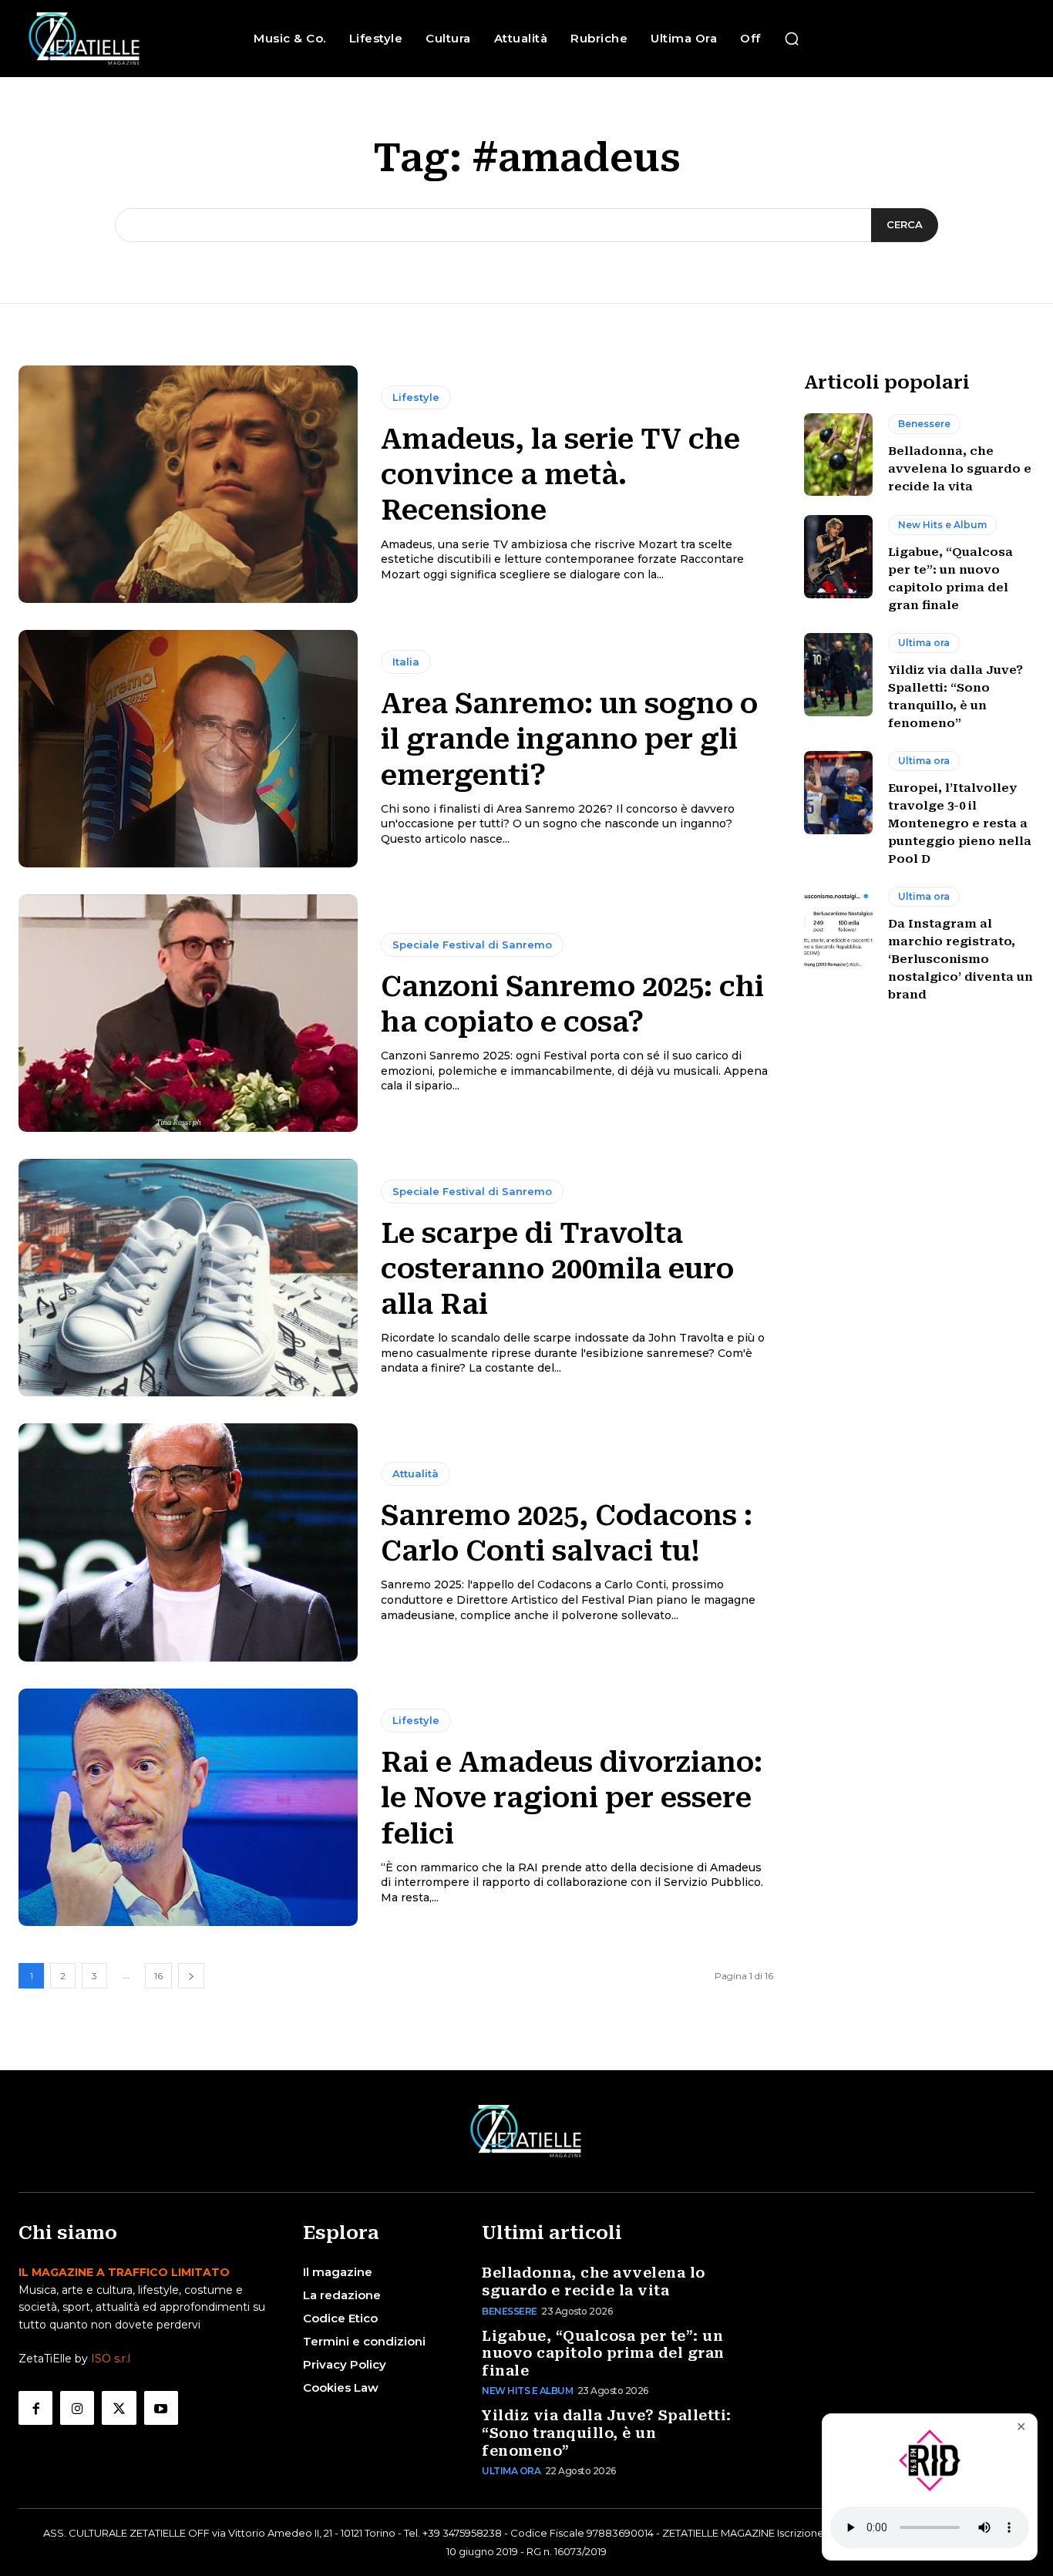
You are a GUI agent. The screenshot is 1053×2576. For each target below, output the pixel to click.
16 (158, 1976)
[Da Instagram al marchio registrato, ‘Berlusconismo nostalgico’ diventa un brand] (839, 928)
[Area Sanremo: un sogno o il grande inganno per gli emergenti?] (188, 749)
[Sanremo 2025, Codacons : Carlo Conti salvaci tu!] (188, 1542)
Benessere (924, 424)
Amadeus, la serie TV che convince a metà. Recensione (560, 475)
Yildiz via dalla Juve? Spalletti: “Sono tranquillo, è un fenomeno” (607, 2433)
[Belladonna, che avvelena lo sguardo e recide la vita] (839, 455)
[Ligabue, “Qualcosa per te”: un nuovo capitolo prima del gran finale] (839, 557)
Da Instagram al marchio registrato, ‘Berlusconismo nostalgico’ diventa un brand (960, 959)
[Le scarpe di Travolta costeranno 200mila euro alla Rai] (188, 1278)
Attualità (415, 1473)
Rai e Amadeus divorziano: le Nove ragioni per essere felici (572, 1798)
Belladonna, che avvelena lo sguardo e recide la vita (960, 469)
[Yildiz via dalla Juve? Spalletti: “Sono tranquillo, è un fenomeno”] (839, 675)
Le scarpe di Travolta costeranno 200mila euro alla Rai (557, 1269)
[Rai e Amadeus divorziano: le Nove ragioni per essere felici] (188, 1807)
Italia (406, 662)
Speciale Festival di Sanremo (472, 945)
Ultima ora (924, 643)
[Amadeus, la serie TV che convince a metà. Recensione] (188, 484)
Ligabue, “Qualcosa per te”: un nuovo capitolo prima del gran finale (603, 2353)
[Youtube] (161, 2408)
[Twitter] (119, 2408)
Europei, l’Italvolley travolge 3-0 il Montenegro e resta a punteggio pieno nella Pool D (960, 823)
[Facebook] (35, 2408)
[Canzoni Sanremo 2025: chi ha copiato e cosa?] (188, 1013)
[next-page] (191, 1976)
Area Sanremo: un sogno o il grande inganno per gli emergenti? (569, 739)
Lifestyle (416, 397)
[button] (792, 39)
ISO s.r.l (111, 2359)
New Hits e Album (942, 525)
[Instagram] (77, 2408)
